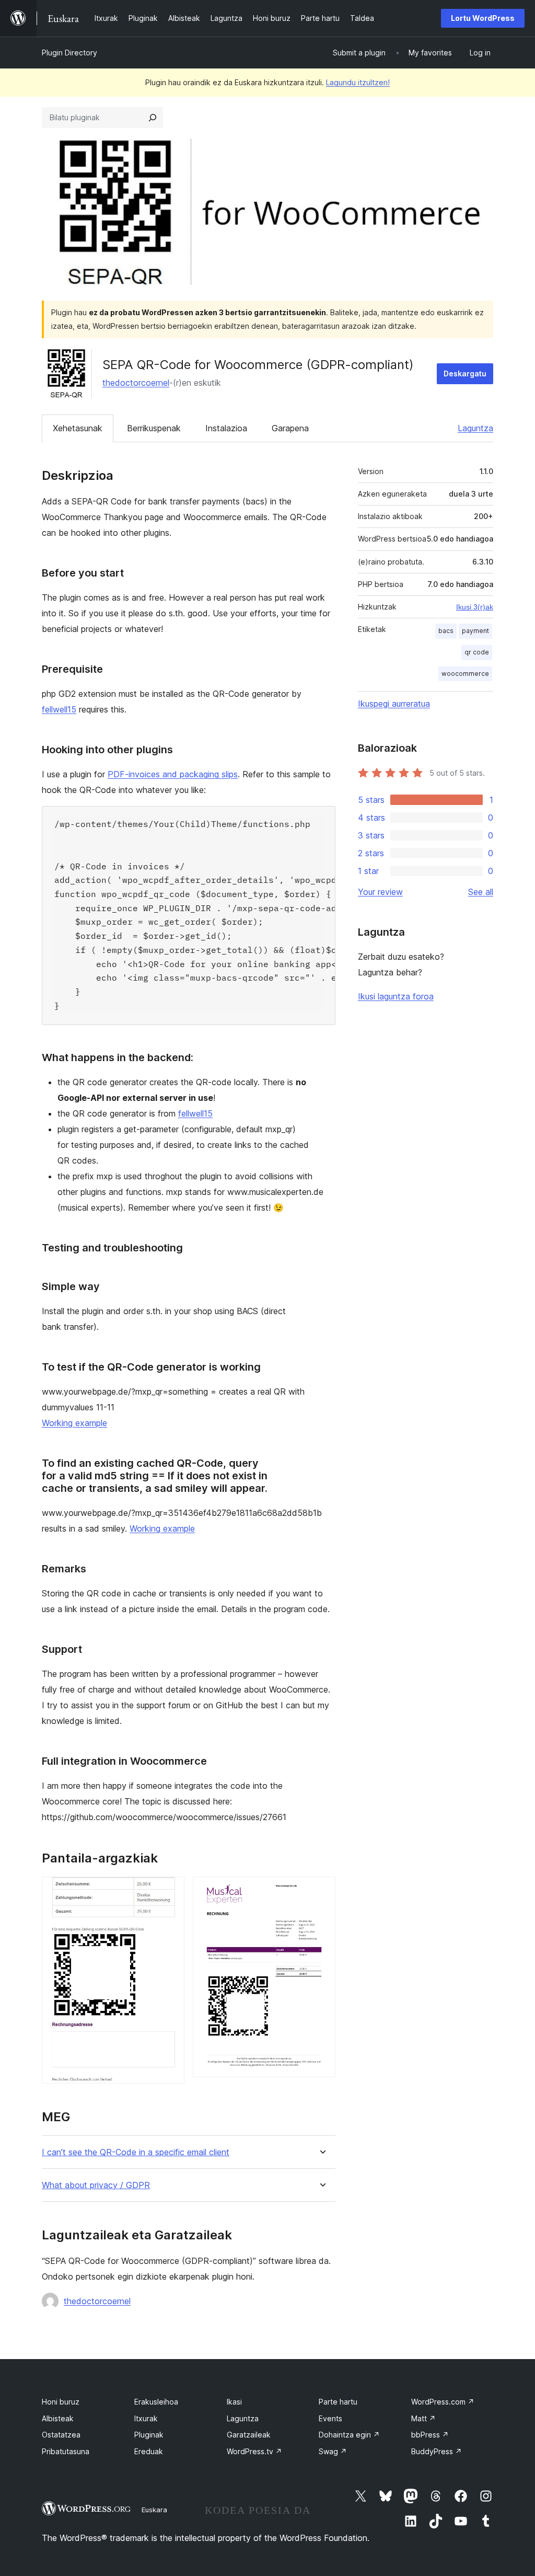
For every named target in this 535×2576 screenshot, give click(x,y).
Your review (380, 892)
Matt (423, 2418)
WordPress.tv (254, 2451)
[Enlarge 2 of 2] (321, 1891)
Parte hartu (338, 2402)
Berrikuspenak (154, 428)
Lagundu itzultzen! (358, 82)
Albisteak (58, 2418)
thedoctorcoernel (136, 383)
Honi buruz (61, 2402)
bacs (446, 631)
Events (330, 2418)
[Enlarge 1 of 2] (170, 1891)
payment (475, 631)
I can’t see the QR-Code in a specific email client (136, 2152)
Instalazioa (226, 428)
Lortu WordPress (483, 18)
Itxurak (146, 2418)
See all (481, 892)
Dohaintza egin (349, 2435)
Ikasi (234, 2402)
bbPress (430, 2435)
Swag (333, 2451)
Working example (74, 1423)
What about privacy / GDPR (96, 2185)
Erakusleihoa (156, 2402)
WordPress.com (443, 2402)
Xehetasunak (78, 428)
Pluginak (149, 2435)
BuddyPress (437, 2451)
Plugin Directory (69, 53)
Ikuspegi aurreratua (394, 704)
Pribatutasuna (66, 2451)
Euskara (154, 2510)
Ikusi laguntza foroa (396, 996)
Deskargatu (465, 373)
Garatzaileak (249, 2435)
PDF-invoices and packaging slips (173, 774)
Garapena (290, 428)
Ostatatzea (61, 2435)
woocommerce (465, 674)
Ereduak (149, 2451)
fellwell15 (59, 709)
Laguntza (475, 428)
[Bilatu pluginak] (153, 118)
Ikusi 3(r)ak (475, 607)
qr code (477, 652)
